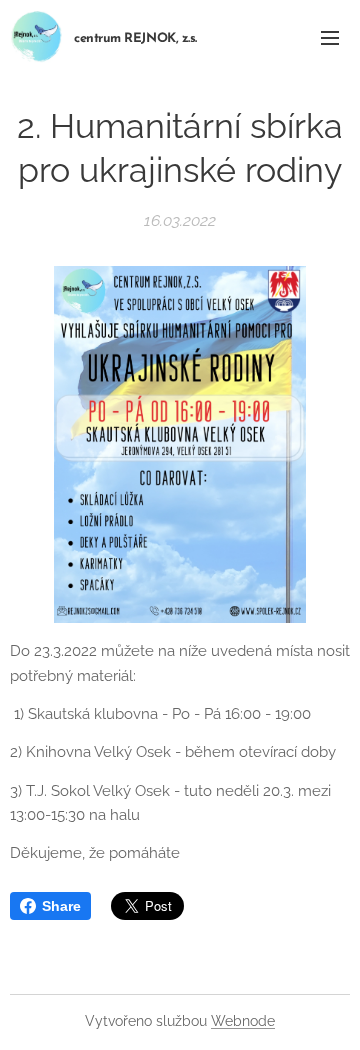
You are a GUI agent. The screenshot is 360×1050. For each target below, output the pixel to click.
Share (61, 906)
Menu (330, 37)
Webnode (243, 1021)
